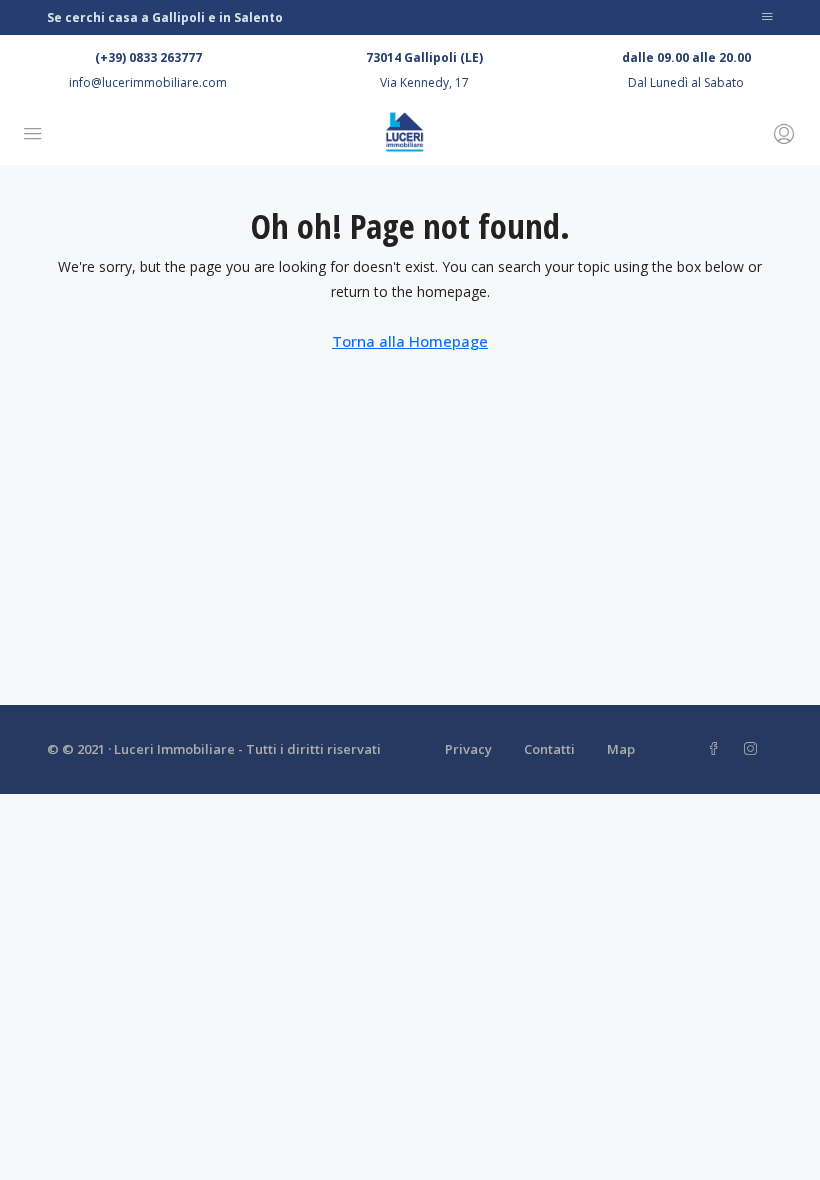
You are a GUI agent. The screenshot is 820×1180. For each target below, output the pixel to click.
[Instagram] (754, 749)
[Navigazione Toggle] (767, 17)
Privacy (468, 749)
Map (621, 749)
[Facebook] (717, 749)
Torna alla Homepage (410, 341)
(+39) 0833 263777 (148, 57)
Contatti (549, 749)
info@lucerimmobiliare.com (148, 82)
